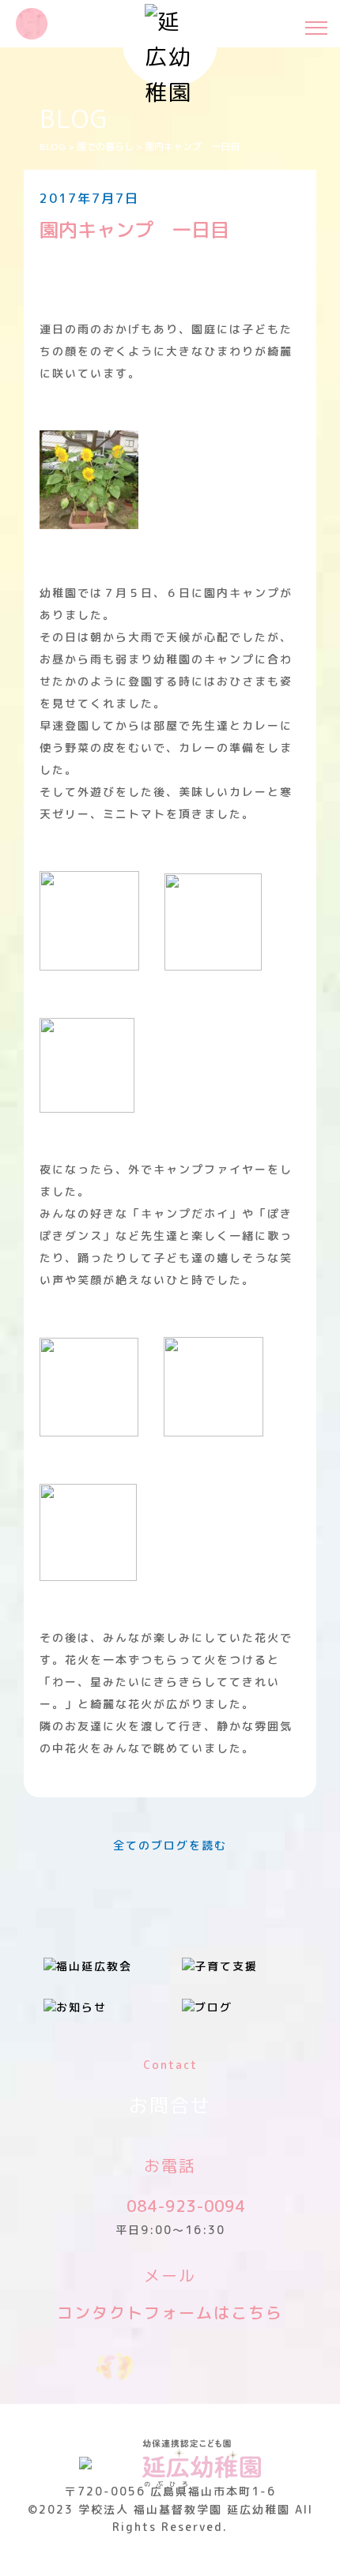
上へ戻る (312, 2548)
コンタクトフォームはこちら (170, 2312)
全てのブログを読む (170, 1845)
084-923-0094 (186, 2206)
